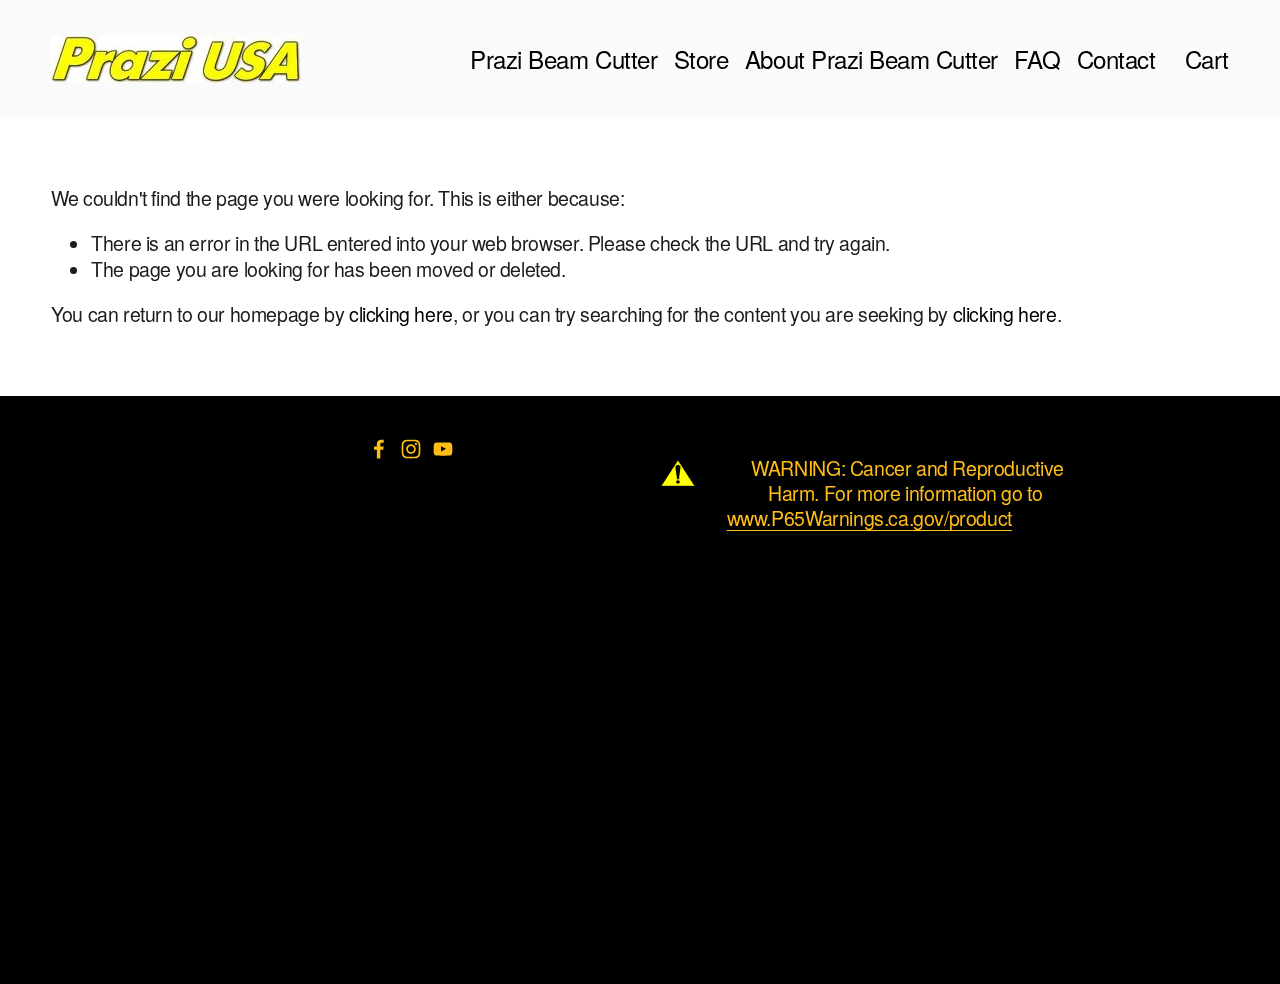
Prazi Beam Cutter (563, 58)
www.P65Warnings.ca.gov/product (869, 518)
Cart (1207, 58)
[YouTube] (443, 449)
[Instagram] (411, 449)
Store (701, 58)
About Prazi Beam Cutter (871, 58)
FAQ (1037, 58)
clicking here (401, 314)
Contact (1116, 58)
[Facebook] (379, 449)
